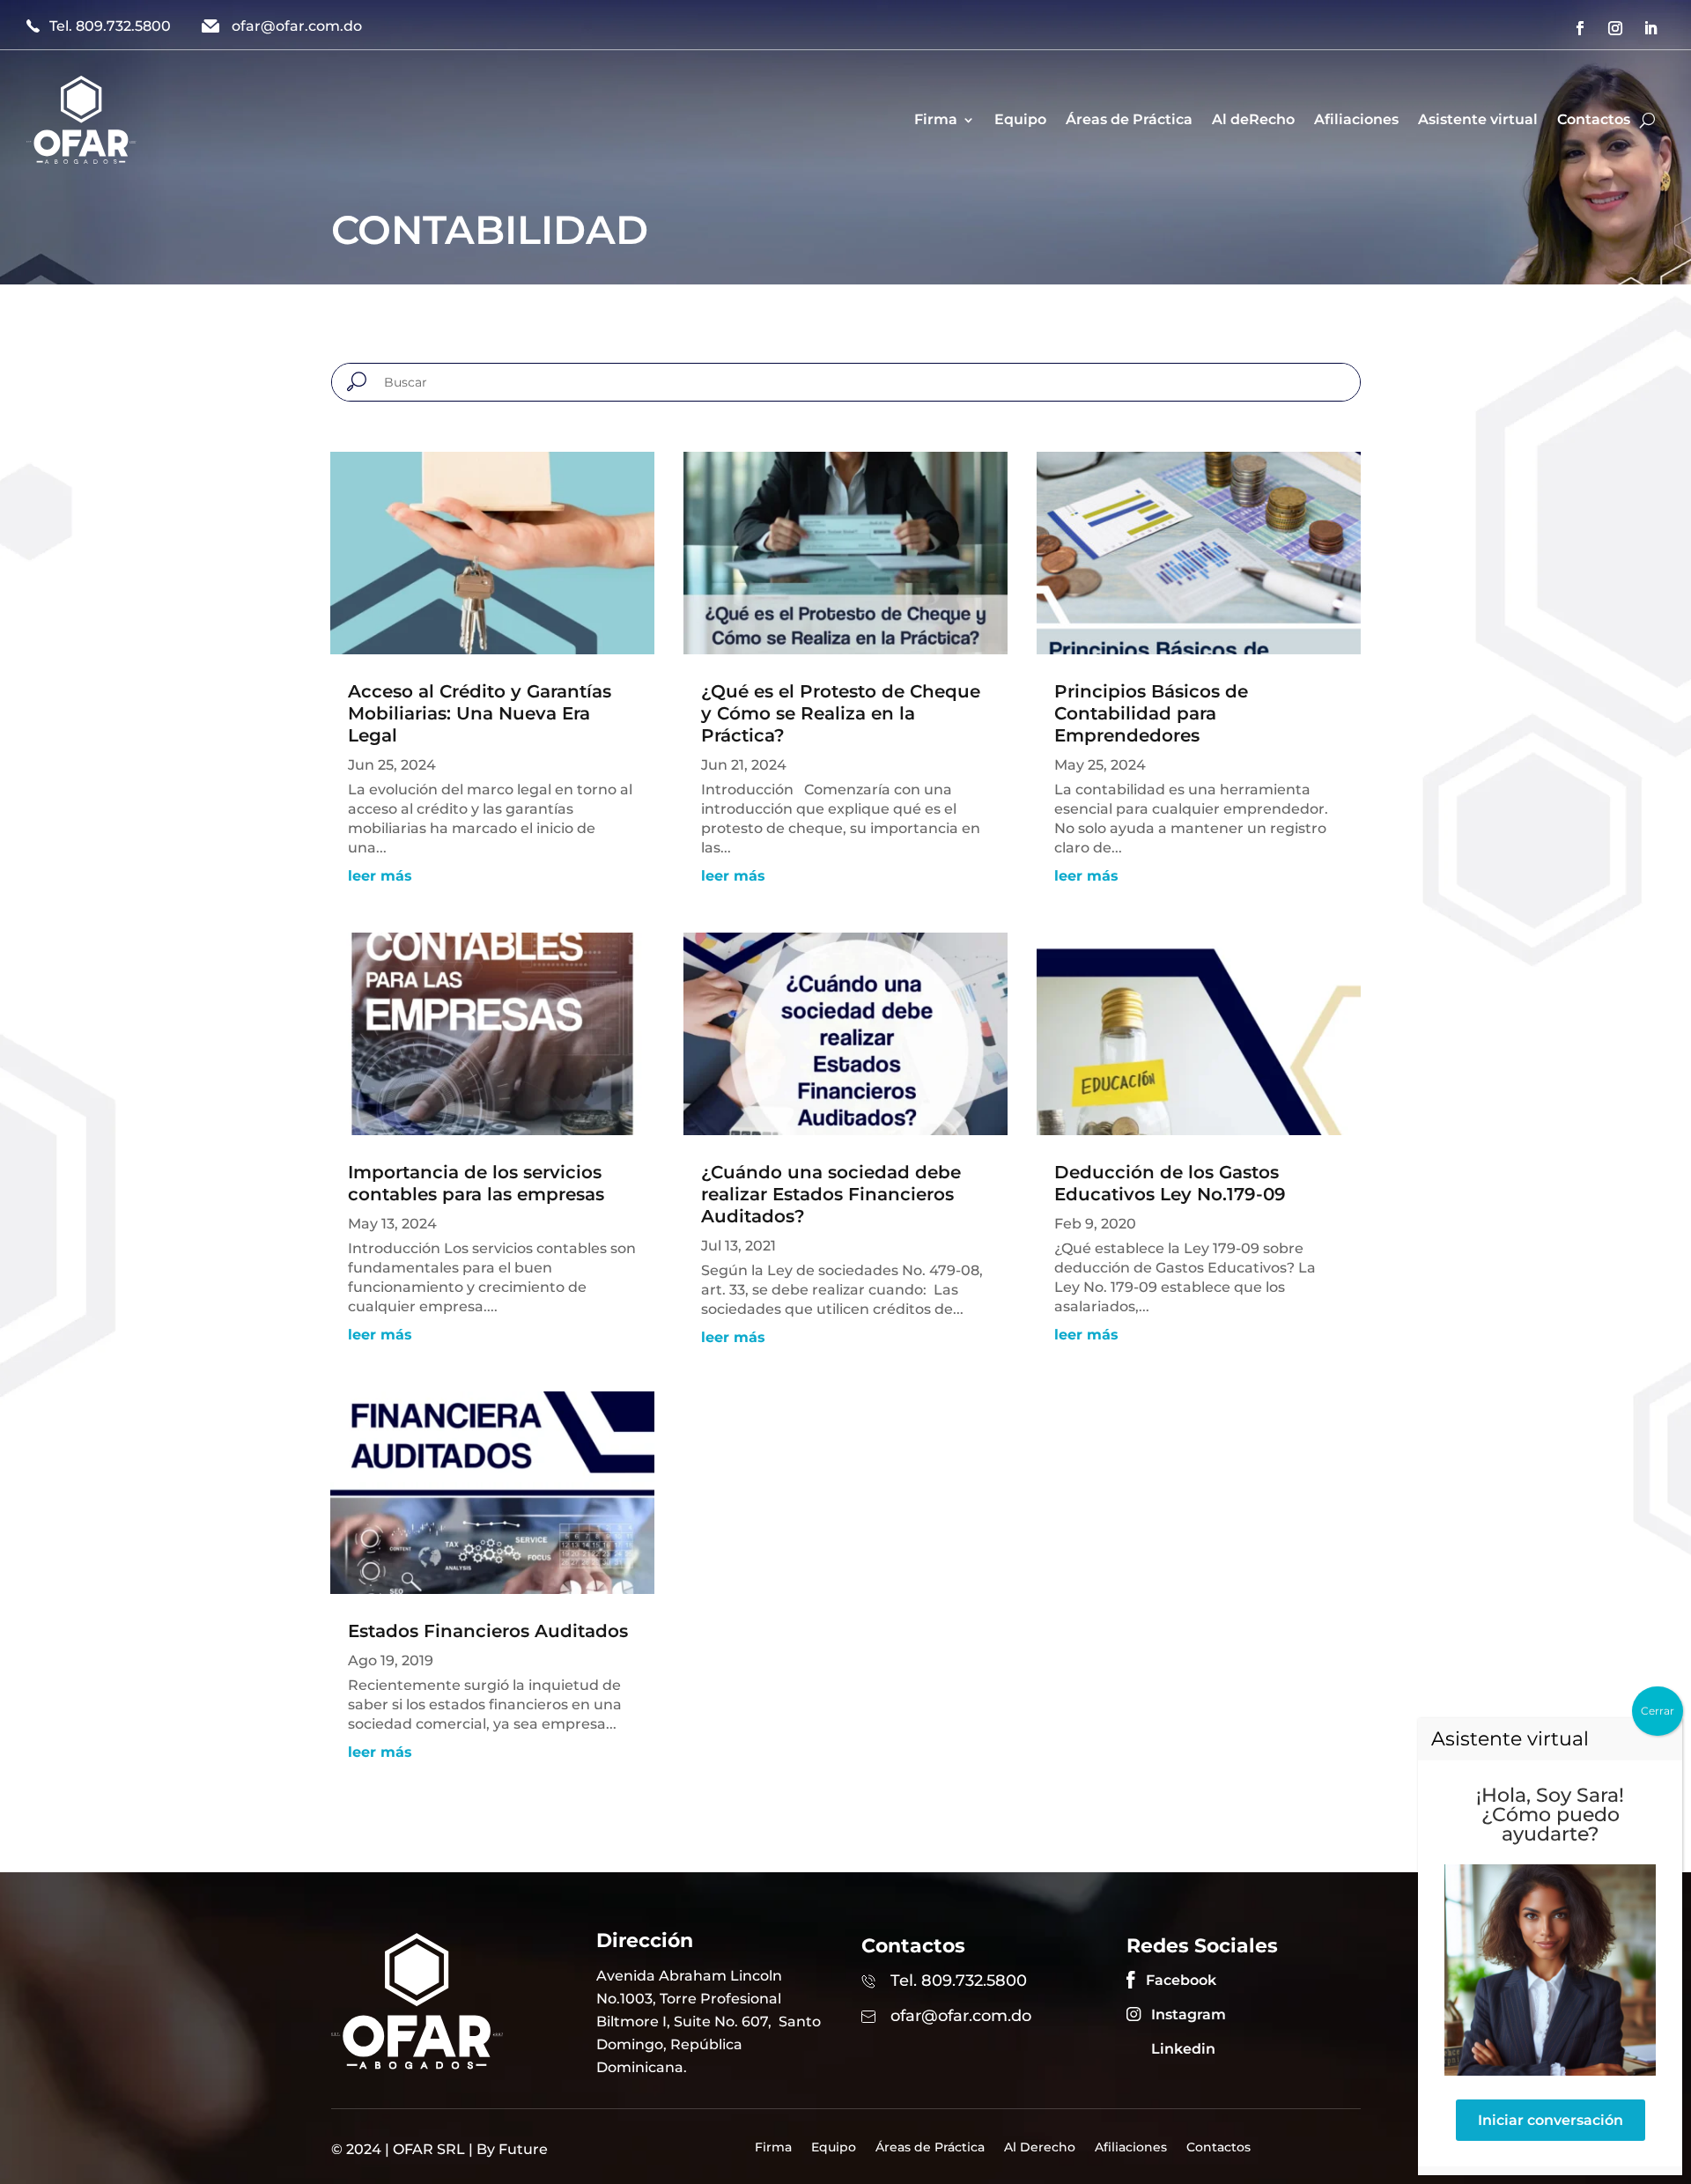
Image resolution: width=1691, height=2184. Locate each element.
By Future (512, 2149)
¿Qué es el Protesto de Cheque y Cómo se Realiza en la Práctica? (841, 713)
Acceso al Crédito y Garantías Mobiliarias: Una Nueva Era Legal (480, 713)
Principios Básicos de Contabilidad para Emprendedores (1151, 713)
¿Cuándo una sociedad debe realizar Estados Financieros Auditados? (831, 1194)
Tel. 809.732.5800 (110, 26)
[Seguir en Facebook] (1580, 28)
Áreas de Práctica (1129, 119)
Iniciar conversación (1551, 2120)
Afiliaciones (1356, 119)
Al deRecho (1253, 119)
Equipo (1020, 119)
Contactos (1594, 119)
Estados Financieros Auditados (488, 1631)
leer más (380, 876)
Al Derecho (1040, 2148)
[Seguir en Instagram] (1615, 28)
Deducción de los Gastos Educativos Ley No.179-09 (1170, 1183)
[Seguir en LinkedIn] (1650, 28)
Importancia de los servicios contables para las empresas (476, 1183)
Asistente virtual (1478, 119)
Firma (936, 119)
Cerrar (1658, 1711)
